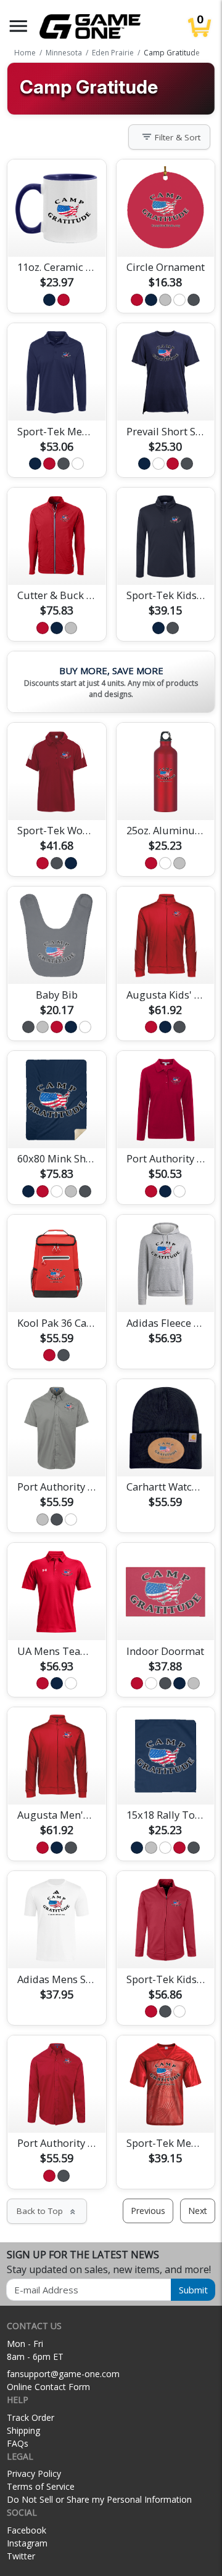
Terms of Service (41, 2486)
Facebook (27, 2530)
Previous (148, 2211)
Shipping (23, 2430)
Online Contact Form (48, 2387)
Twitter (21, 2556)
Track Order (31, 2417)
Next (198, 2211)
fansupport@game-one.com (63, 2374)
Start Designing (57, 233)
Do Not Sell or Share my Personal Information (99, 2499)
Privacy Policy (34, 2473)
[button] (18, 26)
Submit (193, 2290)
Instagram (27, 2543)
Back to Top (47, 2211)
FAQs (18, 2443)
